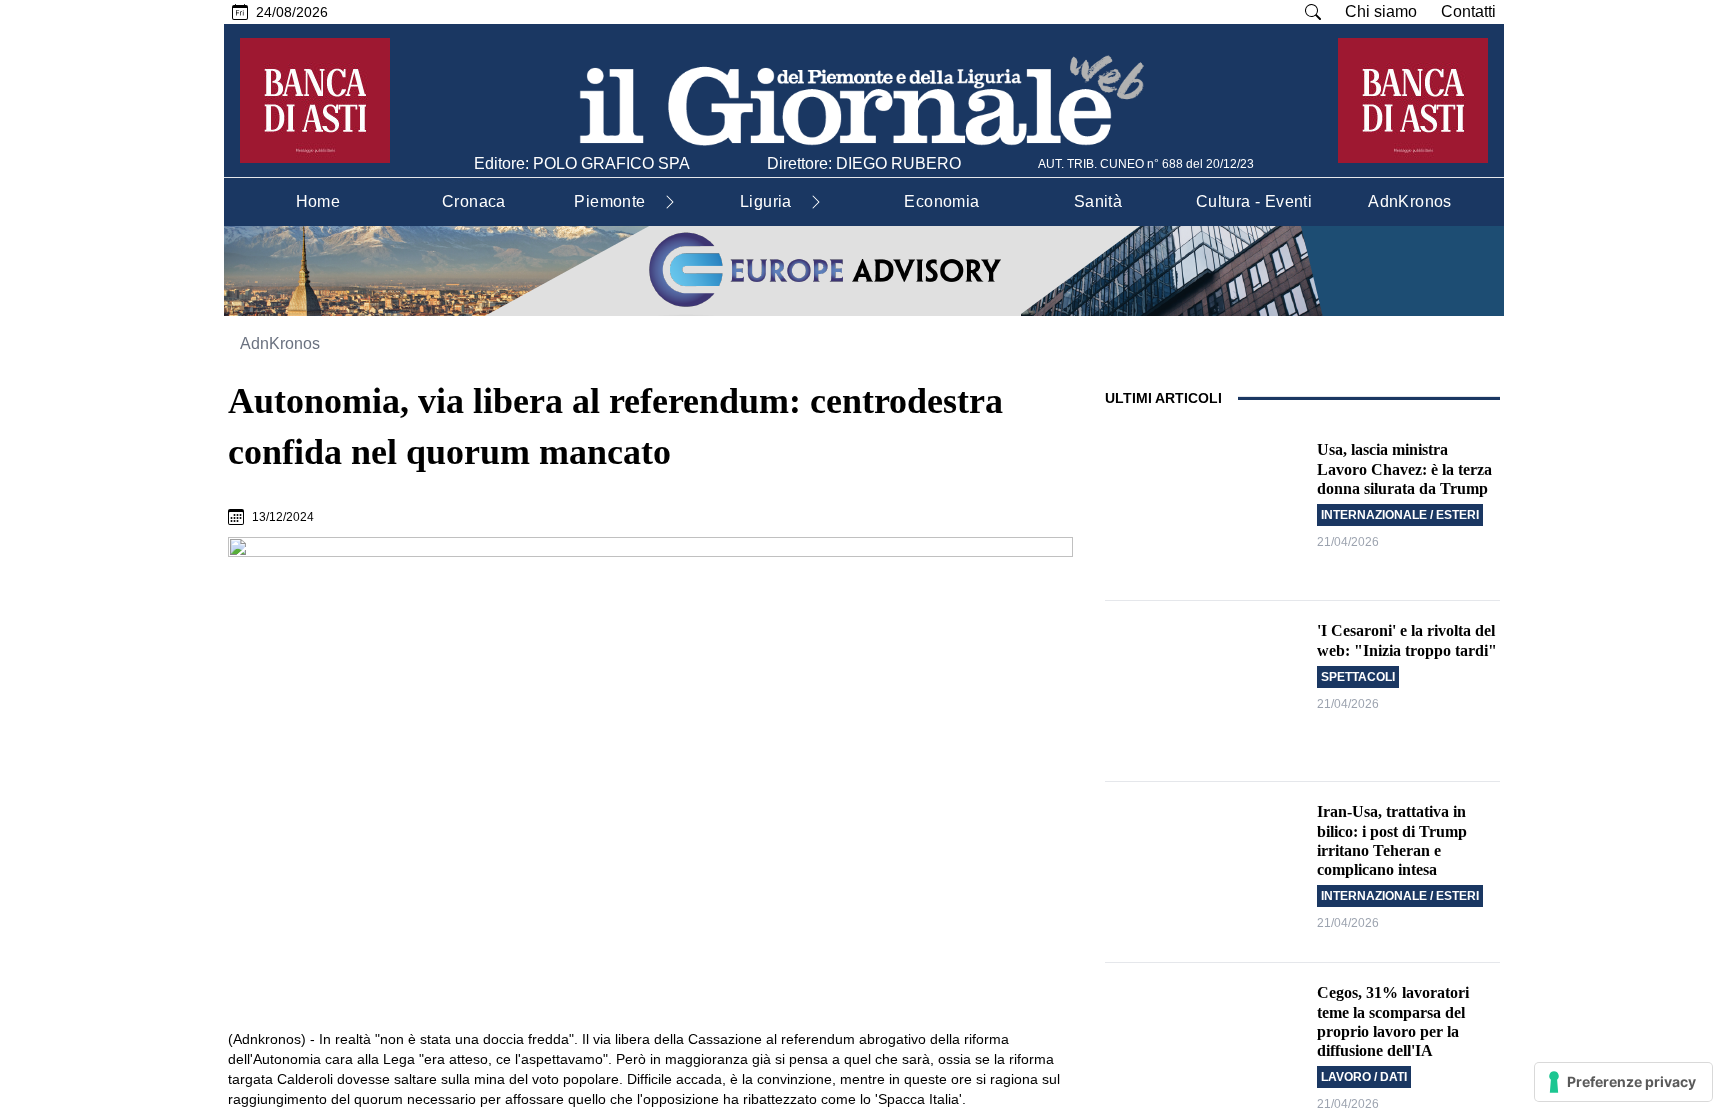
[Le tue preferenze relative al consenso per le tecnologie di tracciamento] (1623, 1082)
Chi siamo (1381, 11)
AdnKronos (280, 343)
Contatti (1468, 11)
